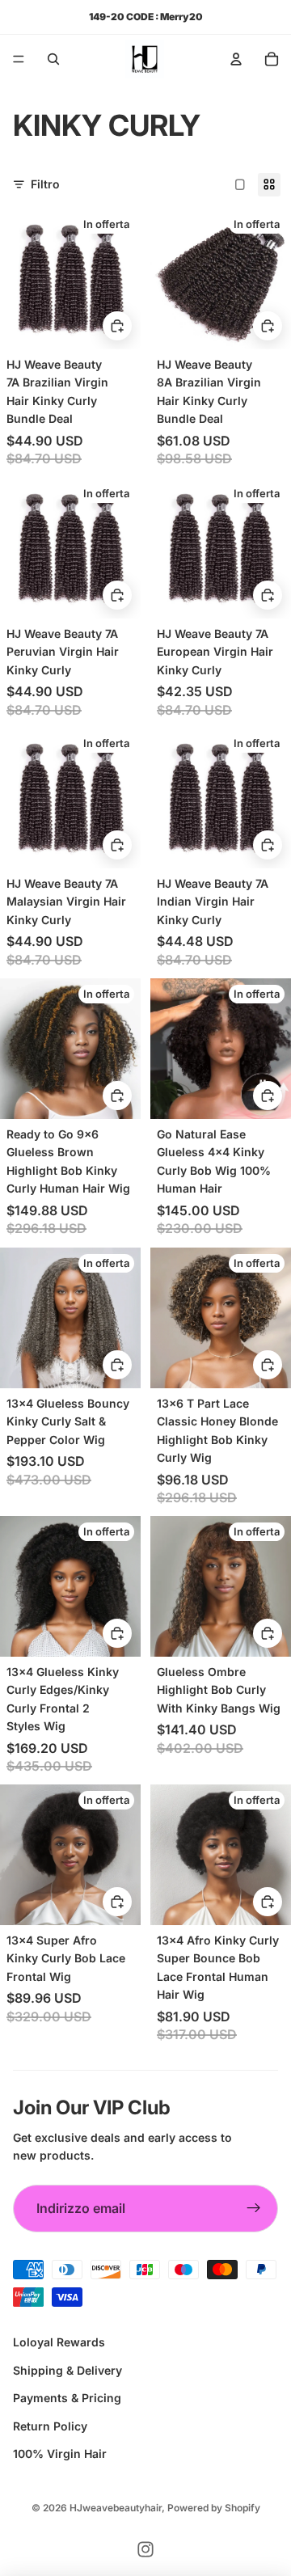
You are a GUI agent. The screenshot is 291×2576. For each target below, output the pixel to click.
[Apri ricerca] (53, 59)
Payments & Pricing (67, 2398)
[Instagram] (145, 2549)
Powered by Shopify (214, 2508)
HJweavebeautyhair (116, 2508)
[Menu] (19, 59)
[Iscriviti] (254, 2209)
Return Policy (50, 2426)
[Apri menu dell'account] (236, 59)
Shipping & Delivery (67, 2370)
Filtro (45, 184)
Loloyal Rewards (59, 2342)
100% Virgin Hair (60, 2454)
